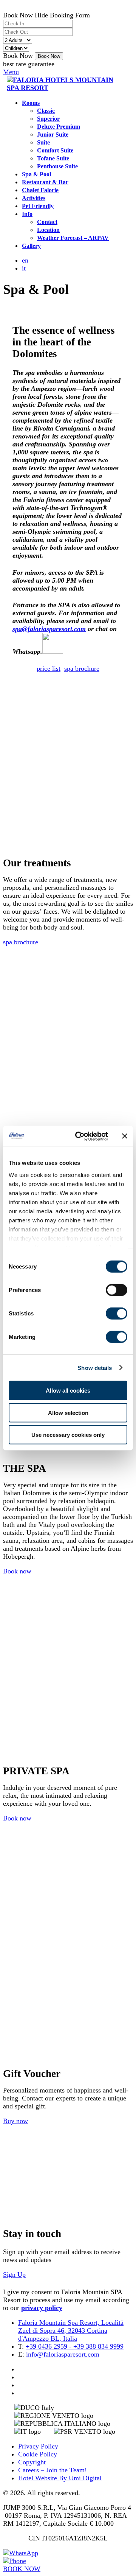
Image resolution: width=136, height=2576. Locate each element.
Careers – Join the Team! (53, 2470)
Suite (43, 143)
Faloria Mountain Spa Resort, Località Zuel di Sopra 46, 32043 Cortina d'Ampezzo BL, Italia (71, 2330)
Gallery (31, 246)
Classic (46, 111)
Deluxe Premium (59, 127)
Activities (34, 198)
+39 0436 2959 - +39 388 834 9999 (75, 2346)
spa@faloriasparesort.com (49, 629)
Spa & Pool (36, 174)
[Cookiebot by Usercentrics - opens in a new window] (80, 1136)
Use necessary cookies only (68, 1435)
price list (49, 668)
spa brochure (82, 668)
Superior (48, 119)
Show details (95, 1367)
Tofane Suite (53, 159)
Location (48, 230)
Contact (47, 222)
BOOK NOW (22, 2569)
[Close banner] (125, 1136)
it (24, 268)
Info (27, 214)
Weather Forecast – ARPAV (73, 238)
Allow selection (68, 1412)
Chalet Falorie (40, 190)
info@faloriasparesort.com (63, 2354)
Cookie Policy (38, 2454)
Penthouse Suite (57, 166)
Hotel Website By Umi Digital (60, 2478)
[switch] (117, 1290)
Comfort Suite (55, 151)
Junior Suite (53, 135)
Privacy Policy (38, 2446)
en (25, 260)
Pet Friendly (38, 206)
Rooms (31, 103)
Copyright (32, 2462)
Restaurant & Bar (45, 182)
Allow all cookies (68, 1391)
